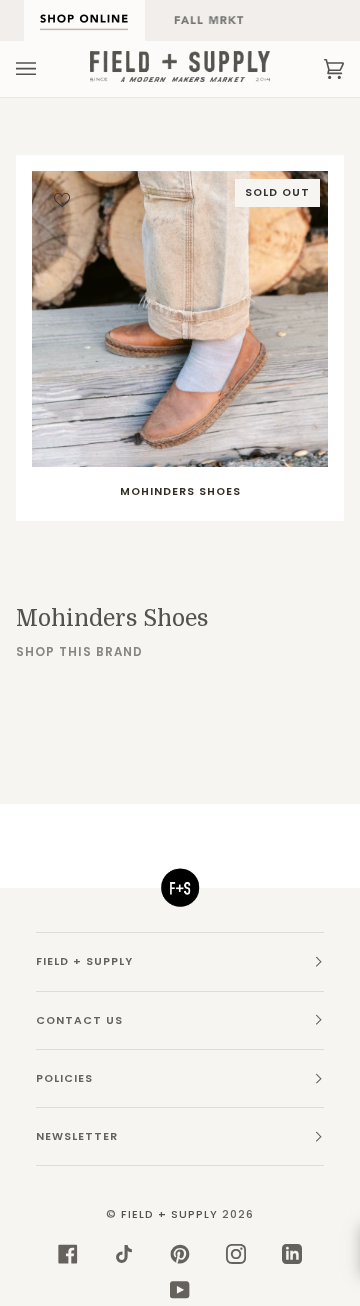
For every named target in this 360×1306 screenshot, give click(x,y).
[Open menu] (46, 69)
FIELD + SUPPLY (169, 1214)
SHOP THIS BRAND (79, 652)
